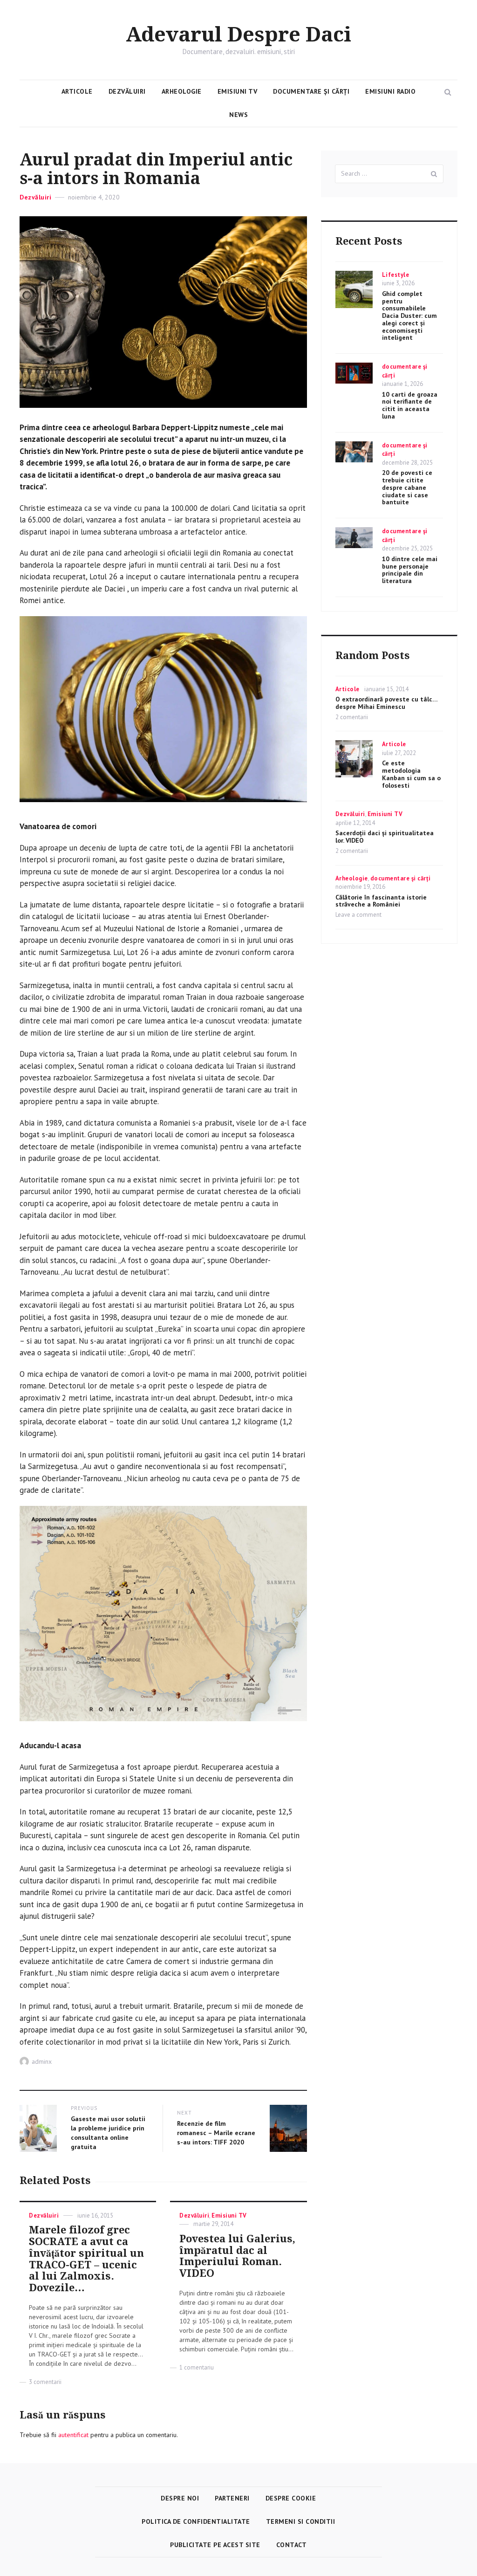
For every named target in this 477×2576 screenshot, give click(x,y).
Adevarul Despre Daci (238, 35)
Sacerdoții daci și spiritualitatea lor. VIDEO (385, 837)
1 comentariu (197, 2367)
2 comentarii (352, 717)
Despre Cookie (291, 2498)
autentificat (73, 2435)
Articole (77, 91)
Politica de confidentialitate (196, 2521)
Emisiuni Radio (390, 91)
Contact (292, 2545)
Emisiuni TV (238, 91)
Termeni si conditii (301, 2521)
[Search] (434, 174)
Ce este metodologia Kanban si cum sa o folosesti (411, 774)
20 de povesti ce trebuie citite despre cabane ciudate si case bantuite (407, 487)
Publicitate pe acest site (215, 2545)
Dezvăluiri (127, 91)
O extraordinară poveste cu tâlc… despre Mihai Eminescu (386, 703)
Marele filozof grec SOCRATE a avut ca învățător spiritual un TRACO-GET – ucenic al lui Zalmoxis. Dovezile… (86, 2259)
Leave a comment (358, 915)
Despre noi (180, 2498)
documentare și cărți (401, 878)
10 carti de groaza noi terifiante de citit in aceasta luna (410, 405)
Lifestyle (396, 275)
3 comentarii (45, 2382)
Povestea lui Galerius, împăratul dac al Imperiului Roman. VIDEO (237, 2256)
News (238, 115)
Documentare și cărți (311, 91)
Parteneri (232, 2498)
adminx (42, 2061)
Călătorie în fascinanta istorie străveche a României (381, 901)
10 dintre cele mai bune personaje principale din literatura (410, 570)
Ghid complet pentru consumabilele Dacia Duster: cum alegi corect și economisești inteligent (409, 316)
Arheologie (182, 91)
